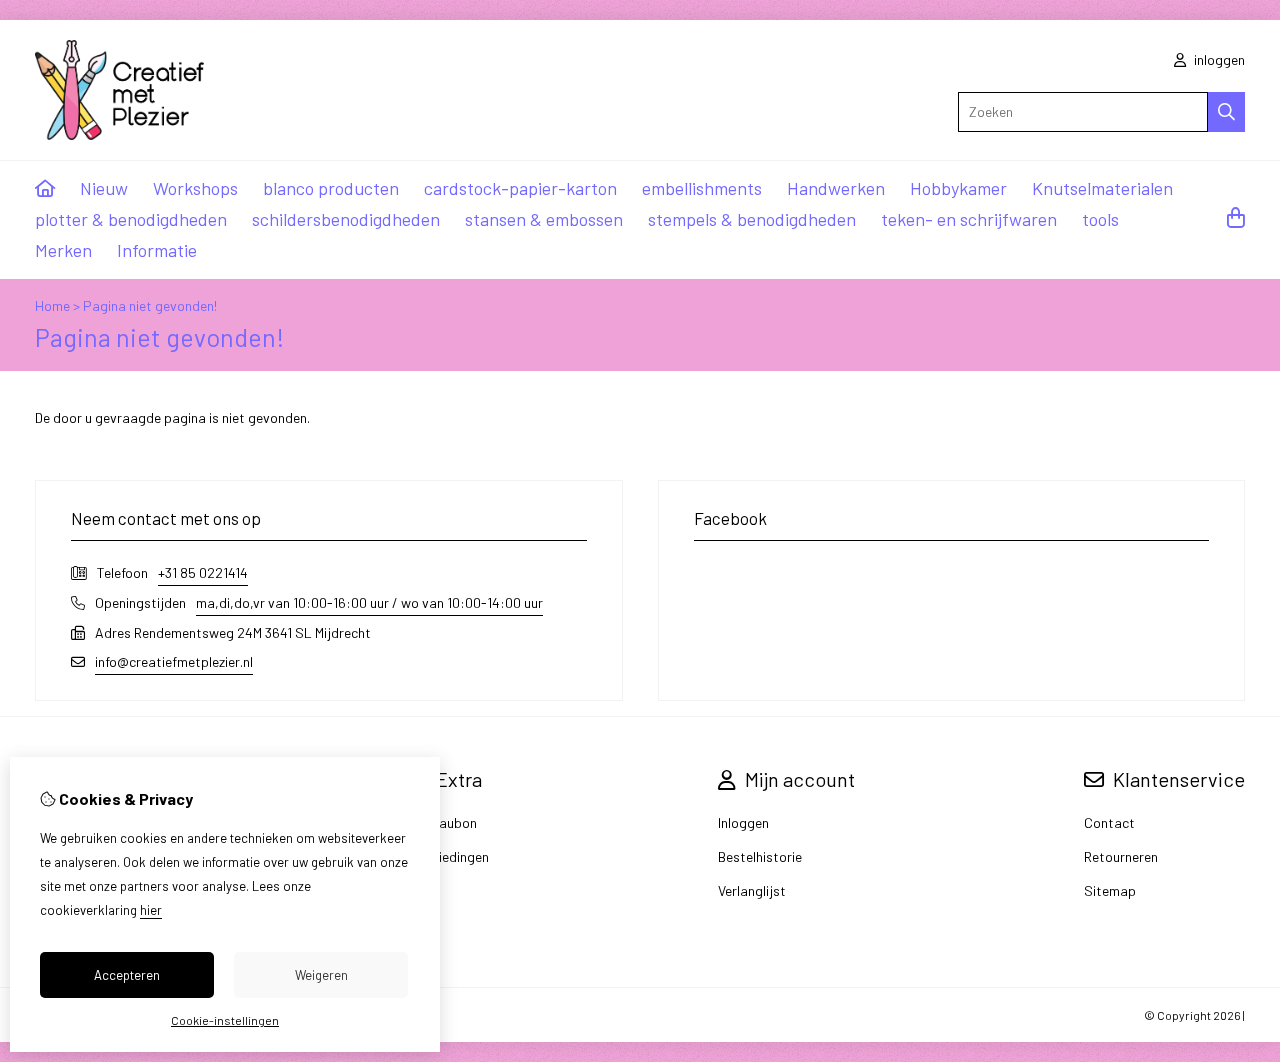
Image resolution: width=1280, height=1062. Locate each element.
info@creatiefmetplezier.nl (174, 661)
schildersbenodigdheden (346, 219)
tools (1100, 219)
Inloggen (743, 822)
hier (151, 910)
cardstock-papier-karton (520, 188)
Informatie (157, 250)
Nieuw (104, 188)
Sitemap (1110, 890)
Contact (1109, 822)
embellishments (702, 188)
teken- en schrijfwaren (969, 219)
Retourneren (1121, 856)
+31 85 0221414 (203, 572)
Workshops (195, 188)
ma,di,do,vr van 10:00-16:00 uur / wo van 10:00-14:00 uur (369, 602)
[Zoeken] (1226, 112)
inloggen (1218, 59)
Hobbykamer (958, 188)
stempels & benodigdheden (752, 219)
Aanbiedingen (448, 856)
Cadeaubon (442, 822)
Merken (63, 250)
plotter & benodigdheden (131, 219)
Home (52, 305)
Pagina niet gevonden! (150, 305)
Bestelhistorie (760, 856)
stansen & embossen (544, 219)
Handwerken (836, 188)
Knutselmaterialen (1102, 188)
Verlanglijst (752, 890)
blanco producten (331, 188)
